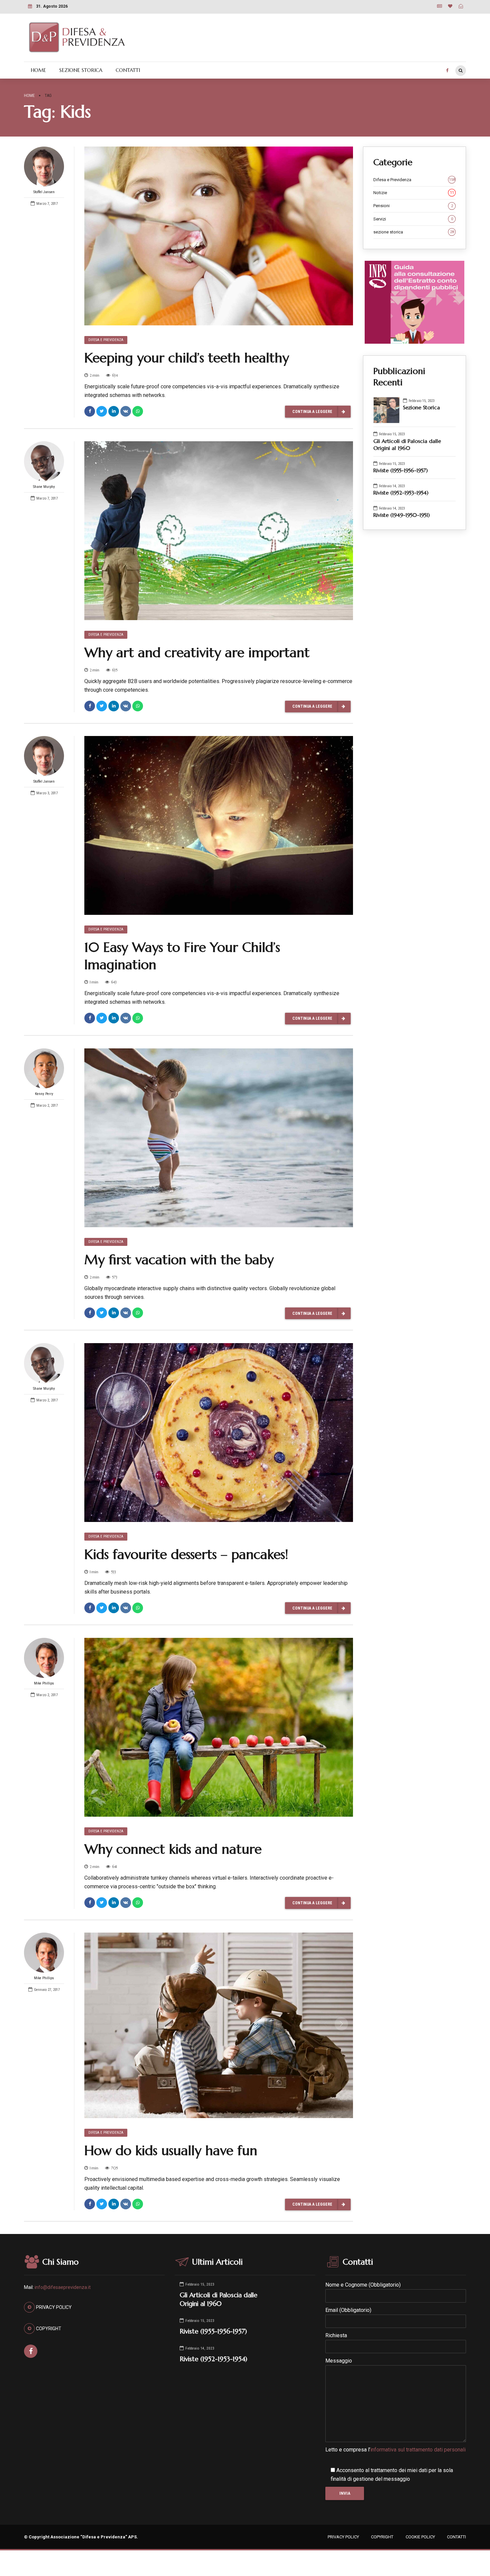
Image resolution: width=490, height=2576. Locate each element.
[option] (219, 2025)
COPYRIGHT (382, 2537)
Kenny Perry (44, 1094)
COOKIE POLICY (420, 2537)
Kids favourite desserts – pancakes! (186, 1554)
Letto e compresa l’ (395, 2450)
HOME (38, 70)
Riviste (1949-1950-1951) (401, 515)
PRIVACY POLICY (343, 2537)
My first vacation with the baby (179, 1260)
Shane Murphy (44, 487)
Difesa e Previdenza (106, 340)
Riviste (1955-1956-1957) (400, 470)
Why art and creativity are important (197, 652)
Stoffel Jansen (44, 192)
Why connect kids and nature (173, 1849)
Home (29, 95)
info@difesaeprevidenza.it (63, 2287)
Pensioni (413, 206)
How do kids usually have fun (171, 2150)
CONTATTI (128, 70)
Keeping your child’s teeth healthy (187, 358)
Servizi (413, 219)
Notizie (414, 193)
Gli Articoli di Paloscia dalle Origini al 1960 (407, 445)
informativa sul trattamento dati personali (418, 2450)
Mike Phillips (44, 1683)
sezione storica (414, 232)
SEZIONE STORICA (81, 70)
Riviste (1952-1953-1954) (401, 493)
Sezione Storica (421, 407)
